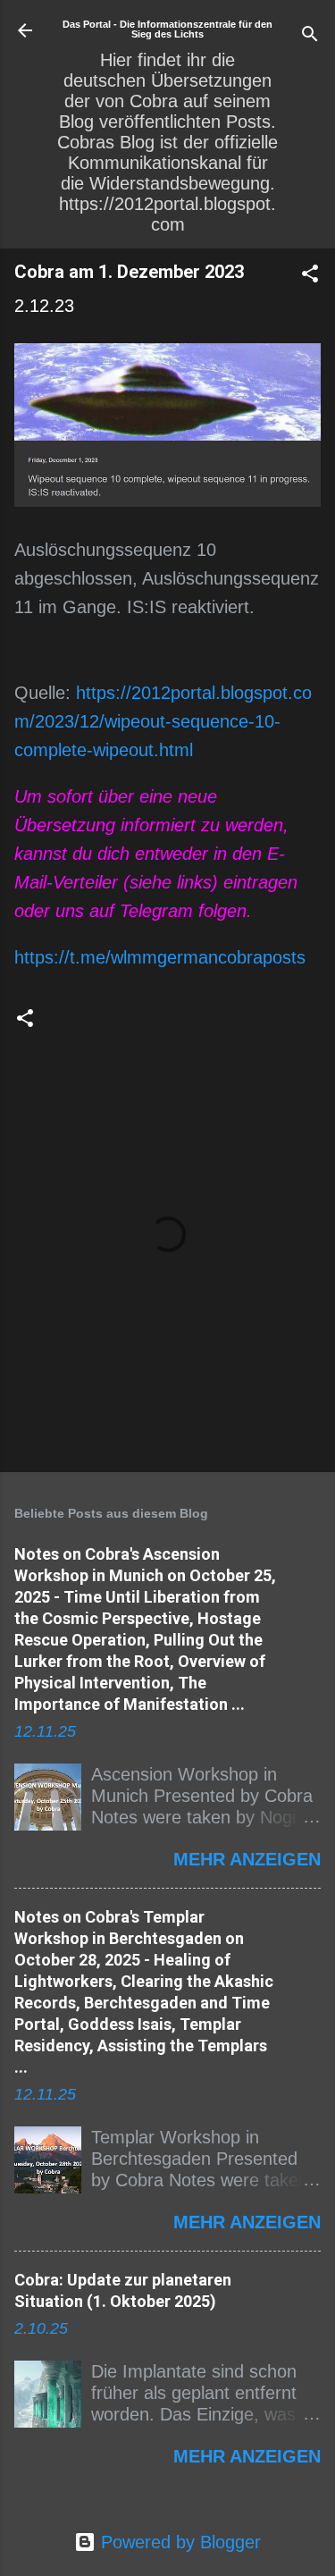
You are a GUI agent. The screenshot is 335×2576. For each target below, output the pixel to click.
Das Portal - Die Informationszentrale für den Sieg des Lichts (167, 29)
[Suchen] (310, 36)
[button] (310, 276)
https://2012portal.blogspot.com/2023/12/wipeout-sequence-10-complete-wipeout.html (163, 721)
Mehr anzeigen (247, 1859)
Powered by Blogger (178, 2542)
